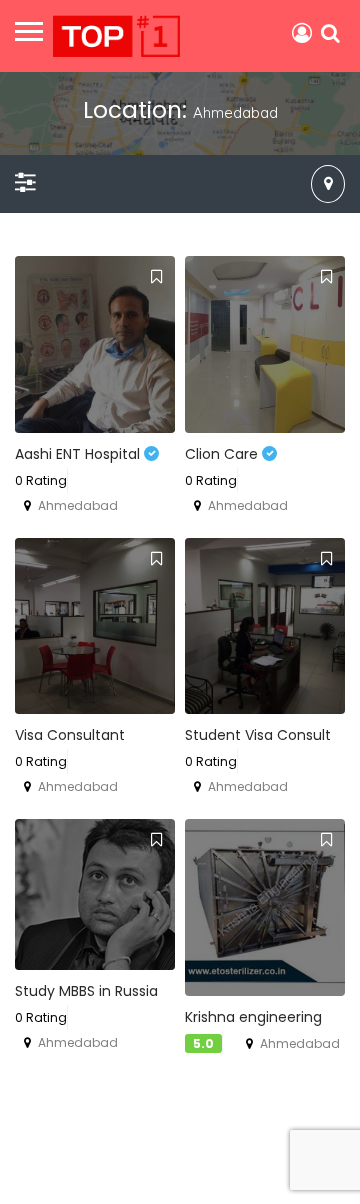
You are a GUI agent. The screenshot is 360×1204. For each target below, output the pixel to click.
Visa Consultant (70, 735)
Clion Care (223, 454)
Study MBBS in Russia (86, 991)
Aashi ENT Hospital (79, 454)
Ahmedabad (78, 505)
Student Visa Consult (258, 735)
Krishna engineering (253, 1017)
